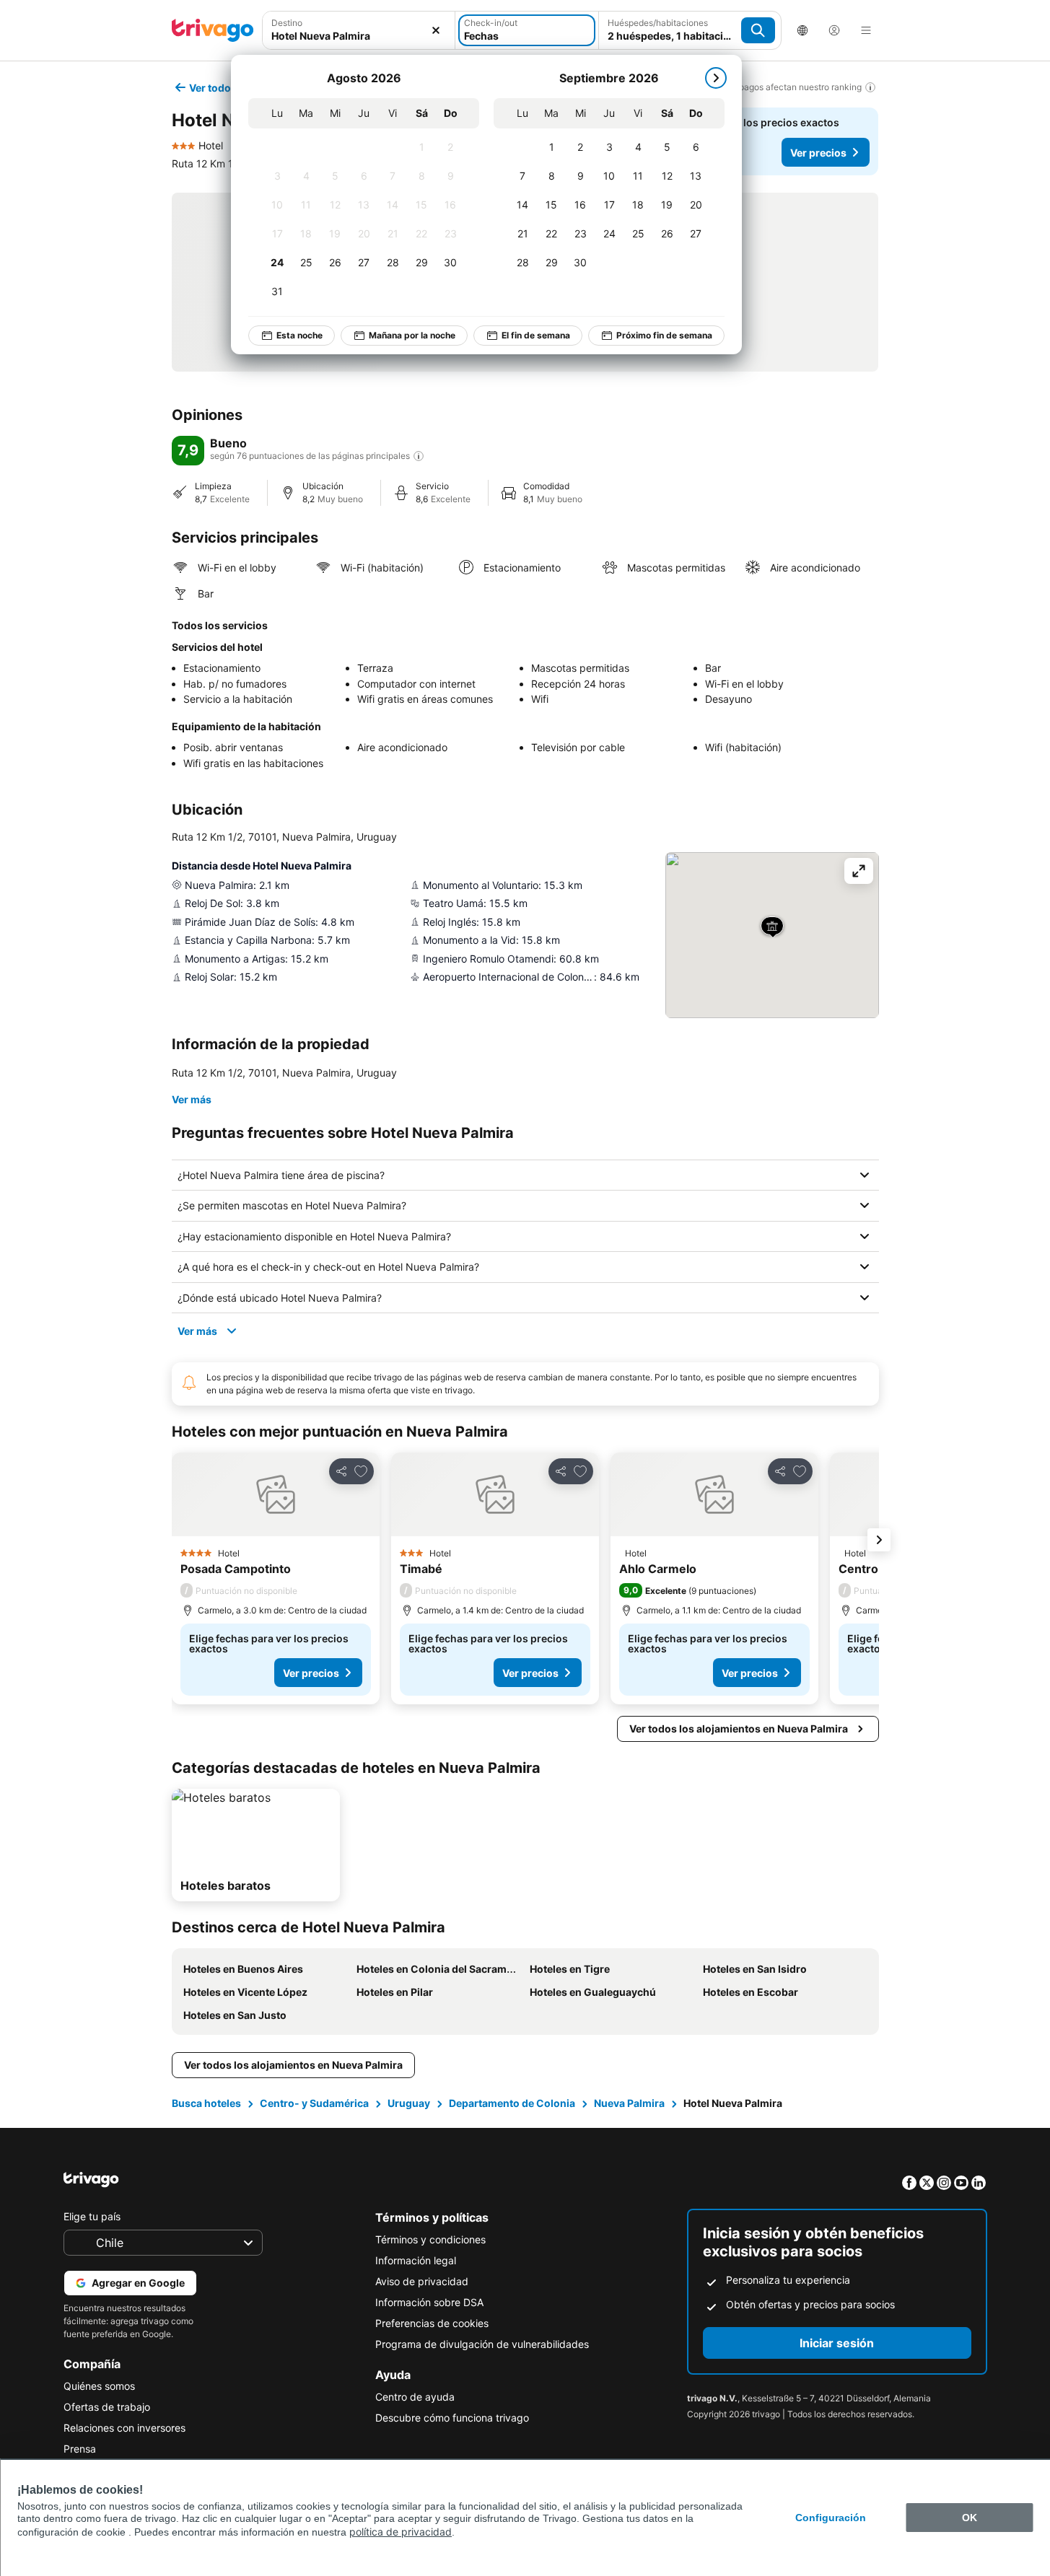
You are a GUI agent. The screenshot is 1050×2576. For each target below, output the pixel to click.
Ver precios (818, 153)
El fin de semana (536, 335)
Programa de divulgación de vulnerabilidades (482, 2344)
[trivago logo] (213, 30)
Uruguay (409, 2103)
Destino (287, 23)
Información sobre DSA (429, 2302)
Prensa (80, 2449)
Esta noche (299, 335)
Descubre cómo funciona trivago (452, 2418)
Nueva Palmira (629, 2103)
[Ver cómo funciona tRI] (419, 456)
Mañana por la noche (412, 335)
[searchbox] (359, 36)
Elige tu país (92, 2216)
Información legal (416, 2260)
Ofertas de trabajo (107, 2407)
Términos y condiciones (430, 2239)
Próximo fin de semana (664, 335)
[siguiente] (716, 78)
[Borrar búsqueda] (436, 30)
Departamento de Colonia (512, 2103)
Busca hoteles (206, 2103)
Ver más (192, 1099)
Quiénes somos (99, 2386)
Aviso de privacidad (422, 2281)
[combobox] (359, 30)
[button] (359, 30)
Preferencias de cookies (432, 2323)
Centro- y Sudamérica (314, 2103)
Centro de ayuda (415, 2397)
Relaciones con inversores (124, 2428)
